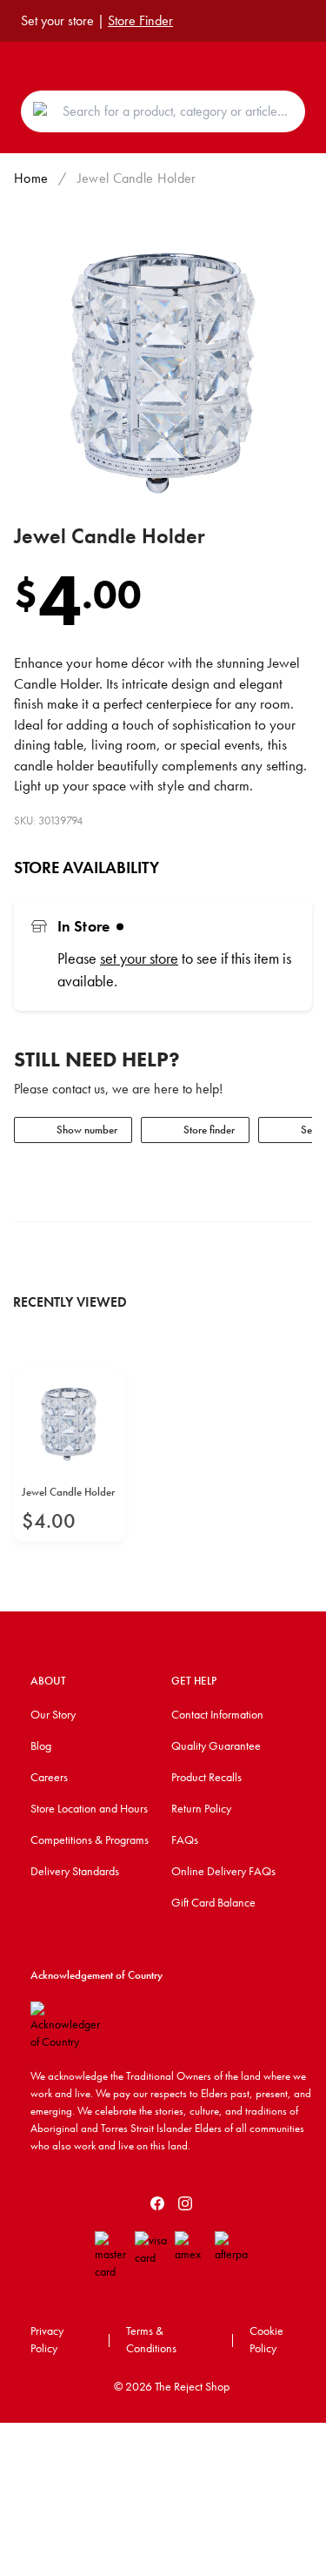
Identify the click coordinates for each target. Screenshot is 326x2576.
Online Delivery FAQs (223, 1871)
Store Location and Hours (89, 1808)
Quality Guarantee (216, 1745)
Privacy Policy (47, 2339)
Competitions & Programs (90, 1840)
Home (31, 178)
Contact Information (217, 1714)
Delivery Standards (75, 1871)
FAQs (185, 1840)
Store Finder (140, 20)
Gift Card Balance (213, 1902)
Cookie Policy (266, 2339)
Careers (49, 1777)
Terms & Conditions (151, 2339)
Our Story (53, 1714)
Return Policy (201, 1808)
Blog (41, 1745)
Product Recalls (206, 1777)
